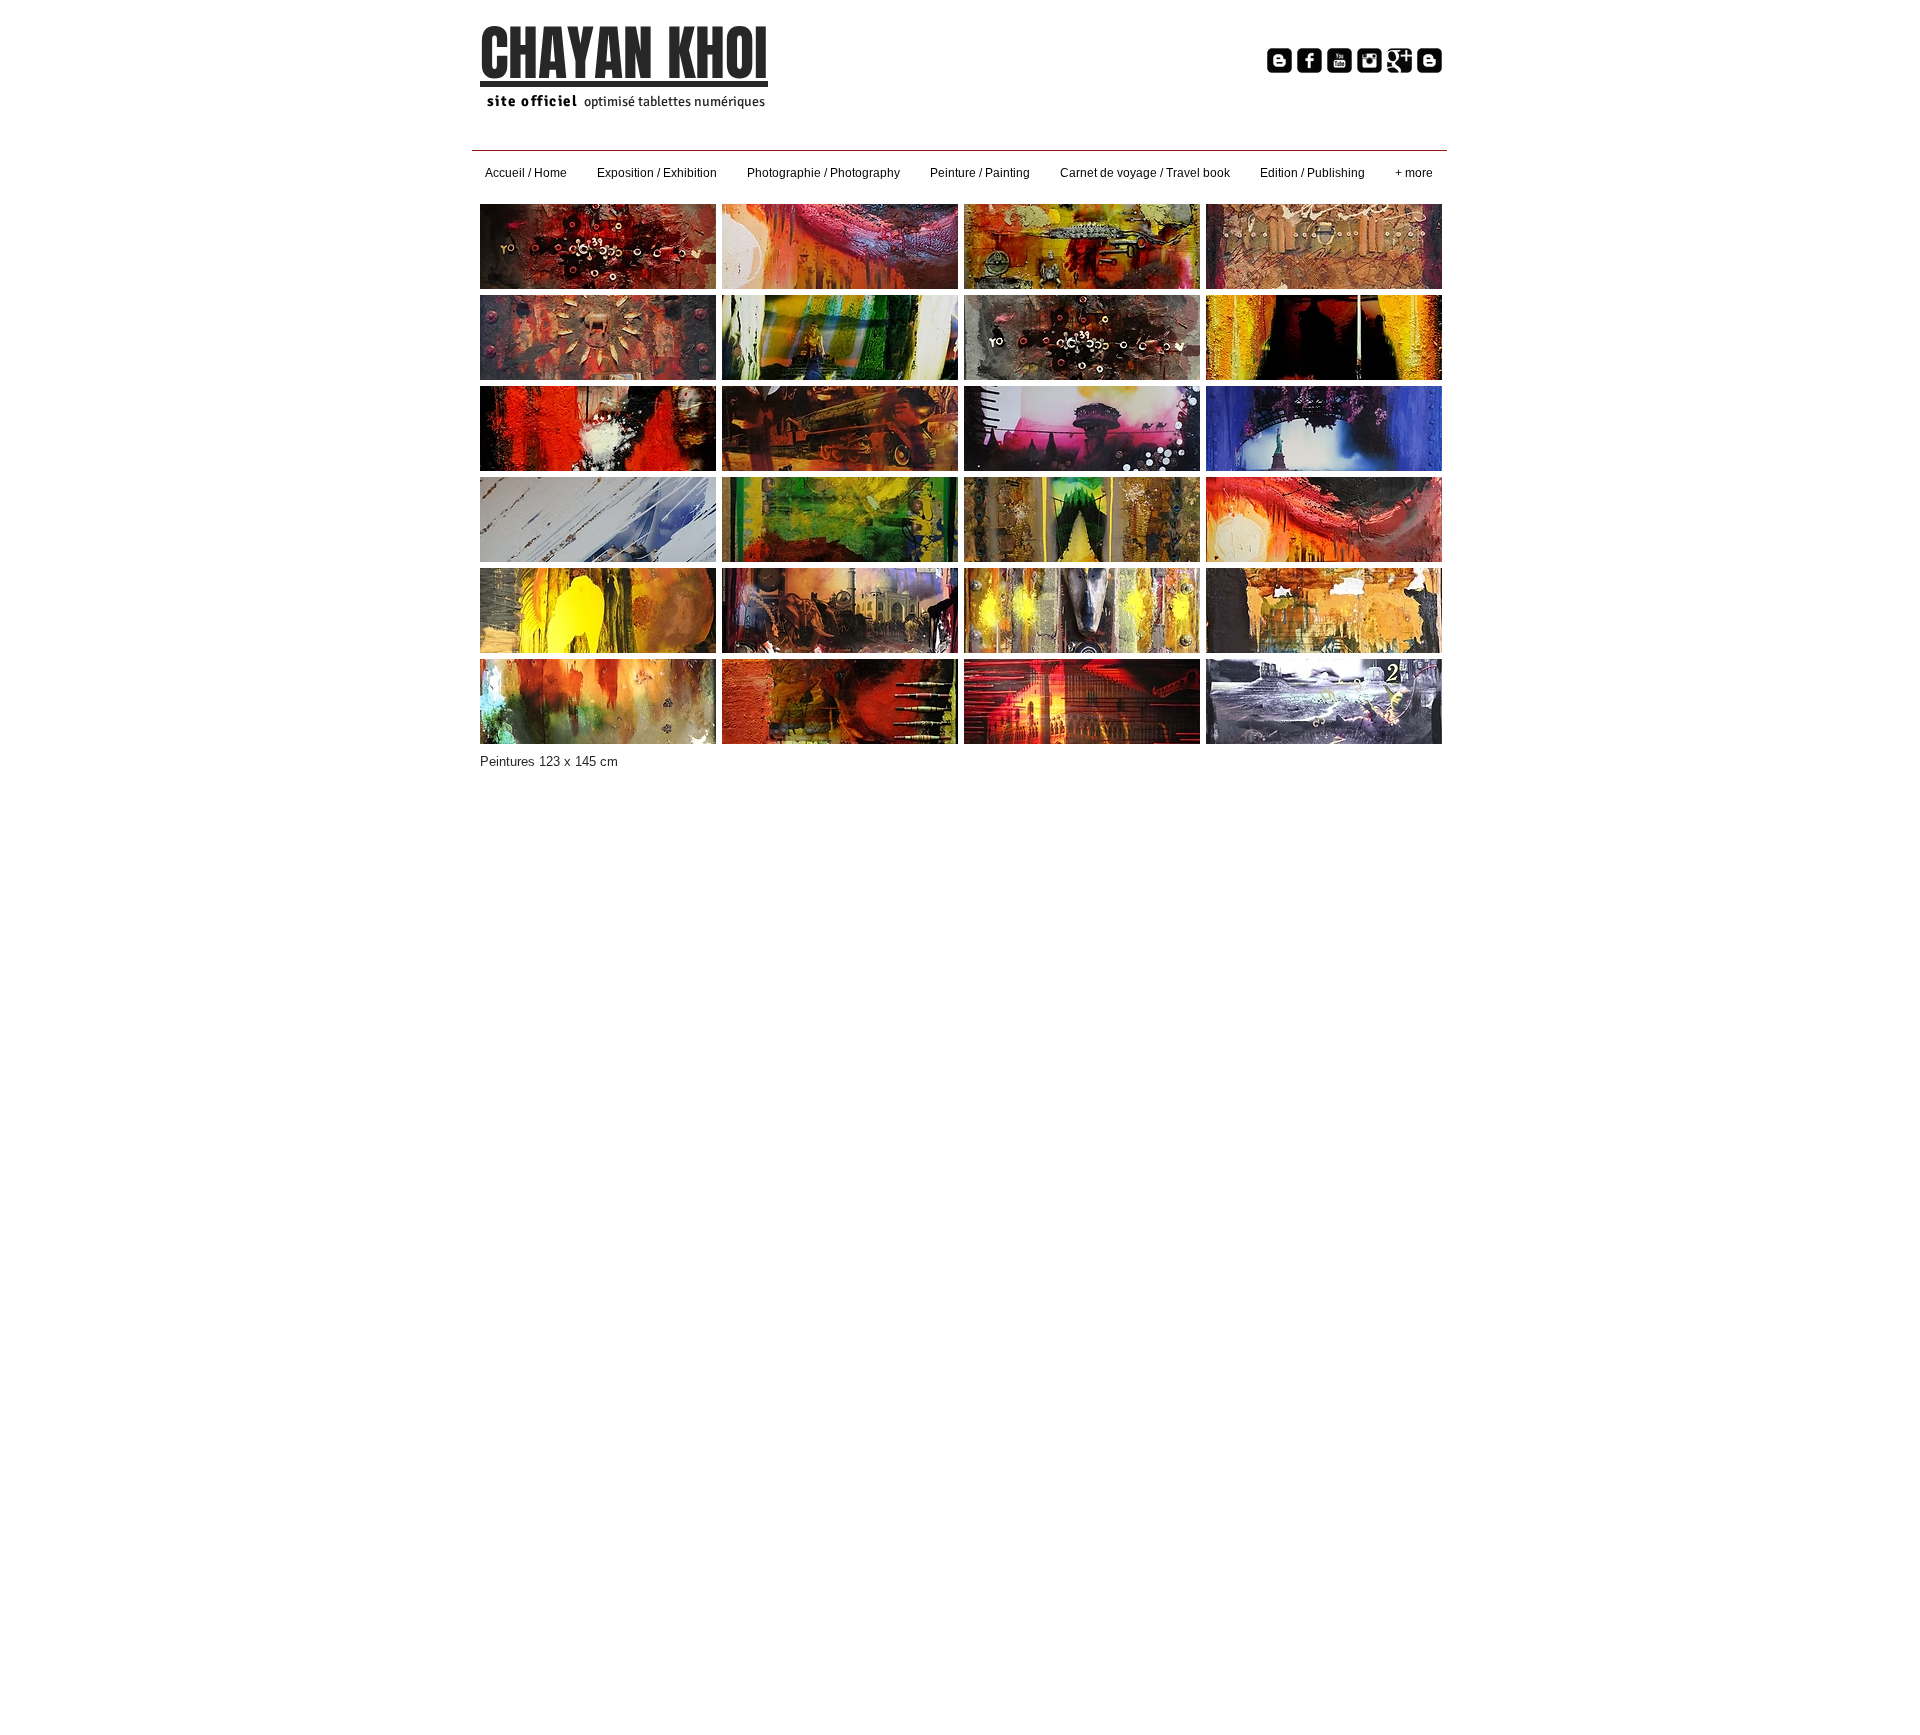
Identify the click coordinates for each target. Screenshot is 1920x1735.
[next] (1405, 484)
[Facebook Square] (1309, 60)
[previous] (516, 484)
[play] (1399, 726)
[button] (598, 246)
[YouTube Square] (1339, 60)
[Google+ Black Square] (1399, 60)
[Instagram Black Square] (1369, 60)
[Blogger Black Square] (1279, 60)
